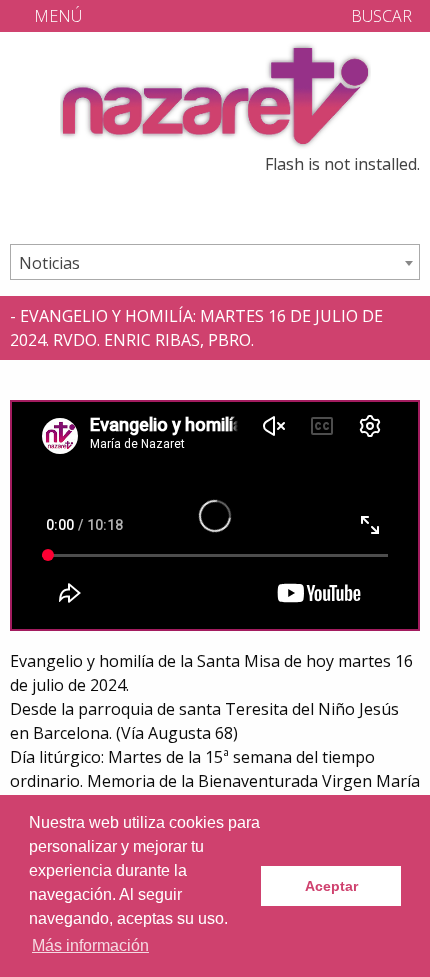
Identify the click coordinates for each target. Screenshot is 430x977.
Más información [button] (90, 945)
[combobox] (215, 262)
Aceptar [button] (331, 886)
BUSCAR (379, 16)
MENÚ (56, 16)
